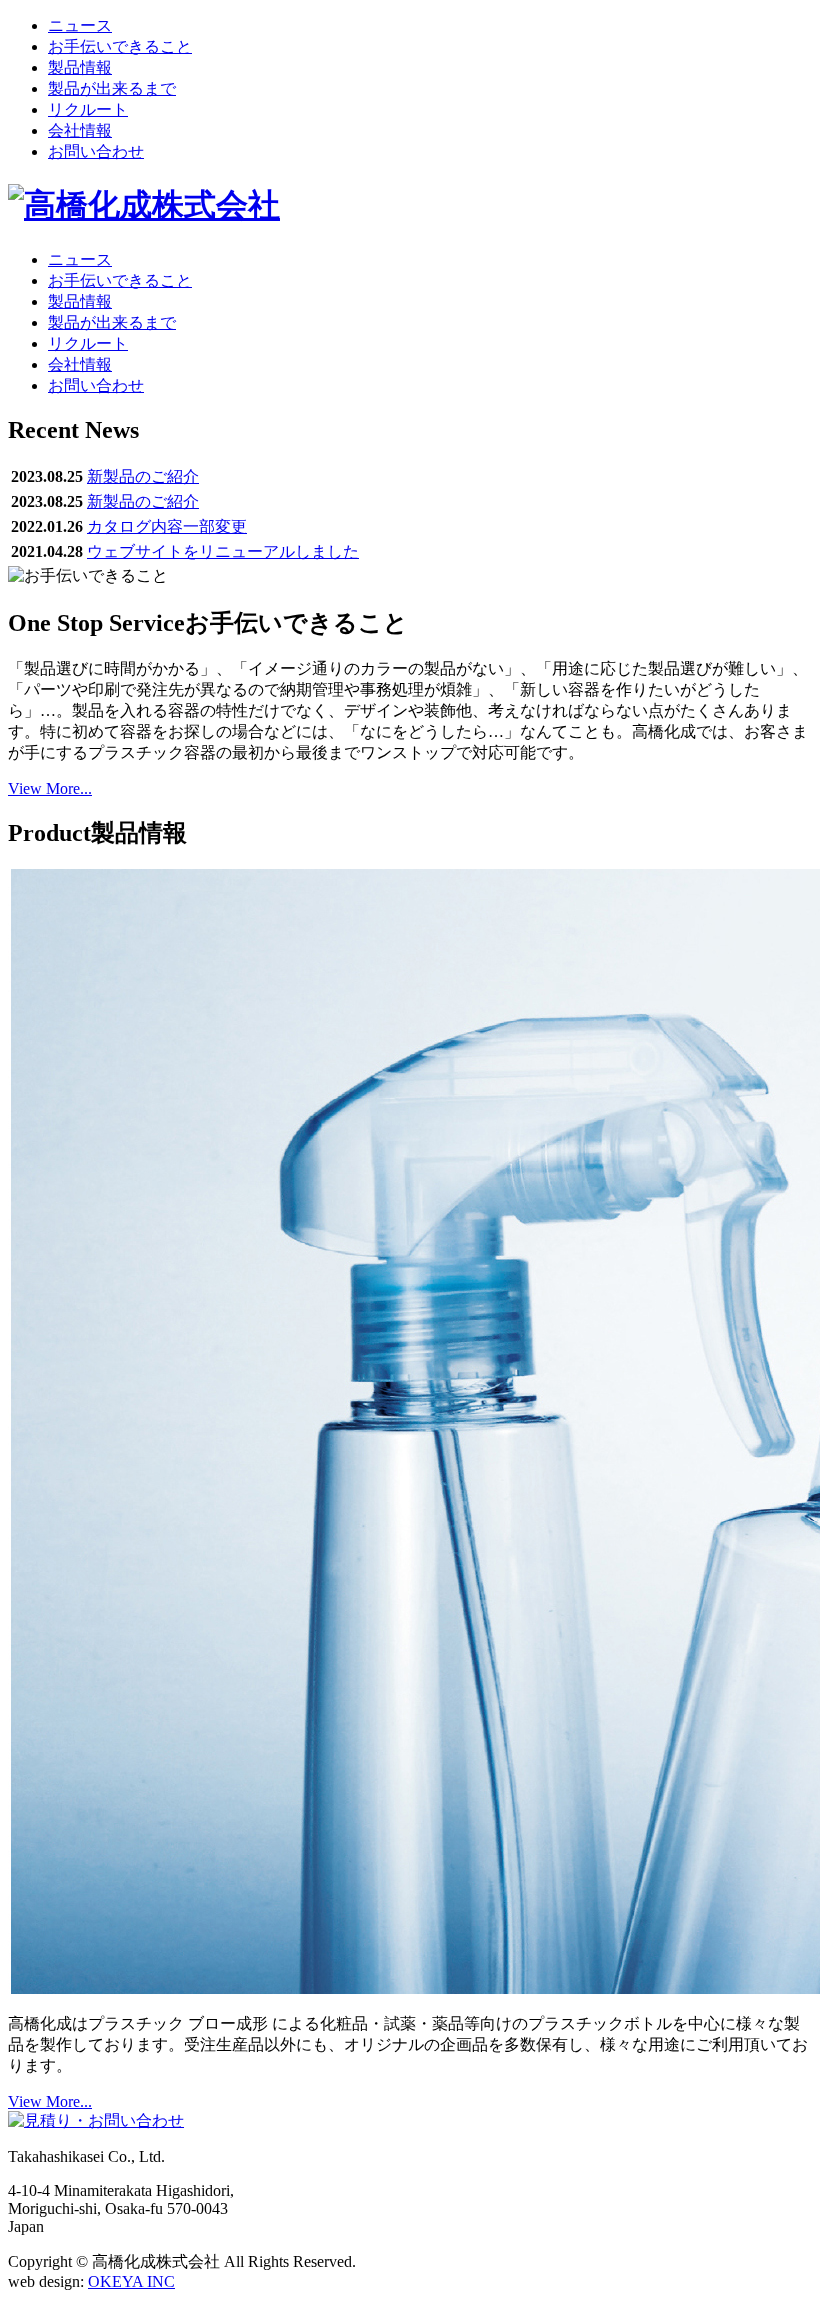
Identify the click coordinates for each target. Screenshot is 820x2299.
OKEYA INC (131, 2281)
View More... (50, 788)
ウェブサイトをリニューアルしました (223, 551)
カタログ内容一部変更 (167, 526)
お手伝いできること (120, 46)
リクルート (88, 109)
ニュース (80, 25)
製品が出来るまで (112, 88)
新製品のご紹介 (143, 476)
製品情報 (80, 67)
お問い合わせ (96, 151)
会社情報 (80, 130)
